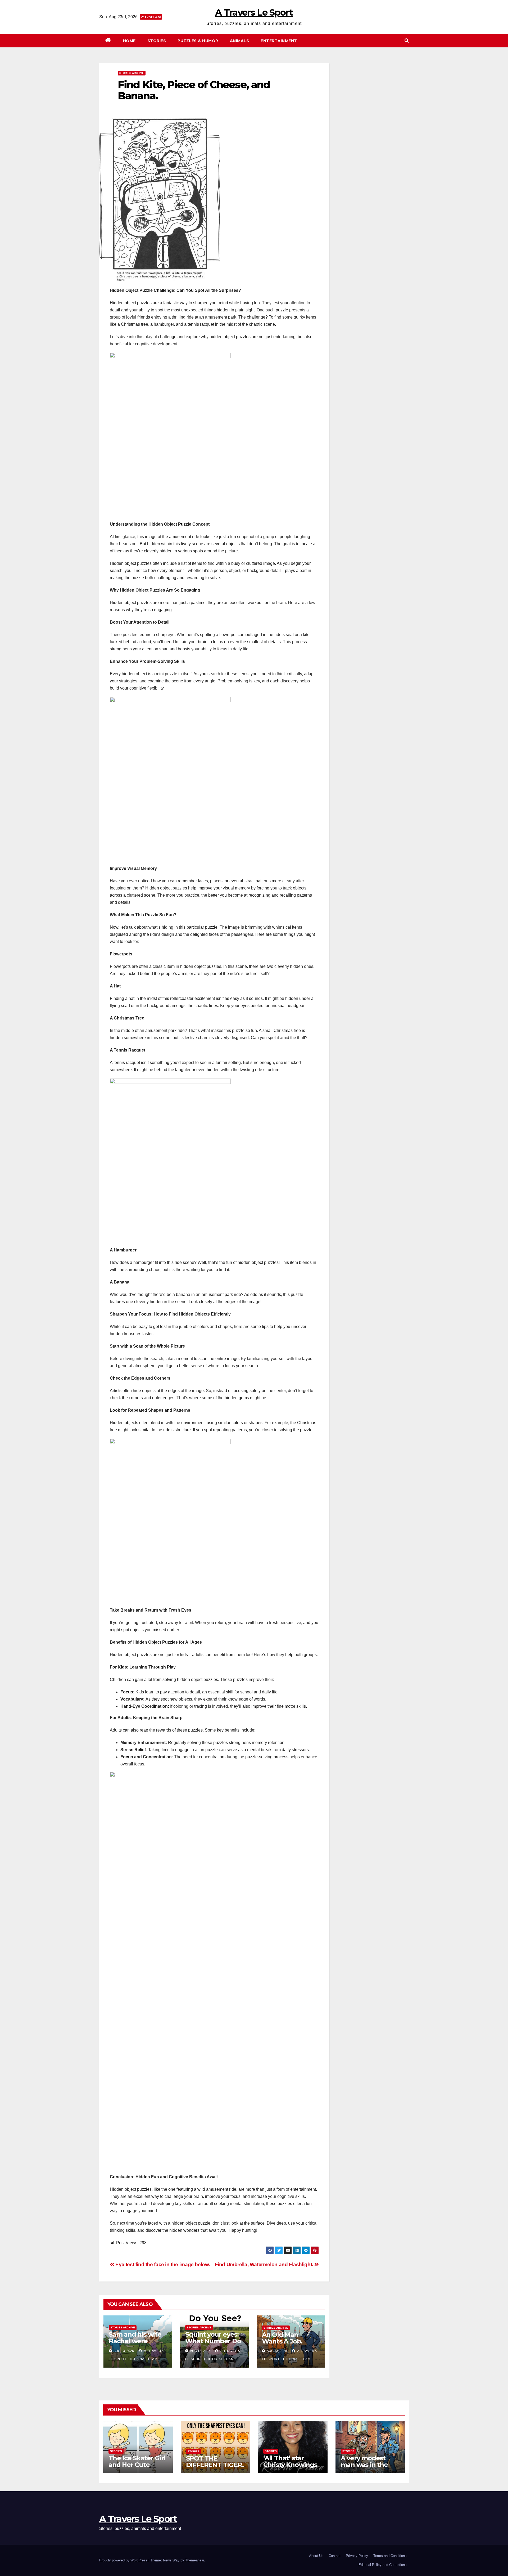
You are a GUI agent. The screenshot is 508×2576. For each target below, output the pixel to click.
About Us (316, 2556)
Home (129, 41)
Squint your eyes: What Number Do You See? (213, 2341)
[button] (407, 41)
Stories (157, 41)
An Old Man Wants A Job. (282, 2338)
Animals (240, 41)
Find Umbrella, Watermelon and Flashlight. (265, 2264)
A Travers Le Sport (254, 12)
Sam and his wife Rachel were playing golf (135, 2341)
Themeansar (195, 2560)
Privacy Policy (357, 2556)
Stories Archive (132, 73)
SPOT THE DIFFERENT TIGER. (215, 2462)
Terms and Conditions (390, 2556)
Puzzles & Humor (198, 41)
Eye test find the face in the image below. (162, 2264)
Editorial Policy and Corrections (383, 2565)
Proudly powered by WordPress (124, 2560)
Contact (335, 2556)
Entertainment (279, 41)
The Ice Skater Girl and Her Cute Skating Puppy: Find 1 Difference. (137, 2468)
